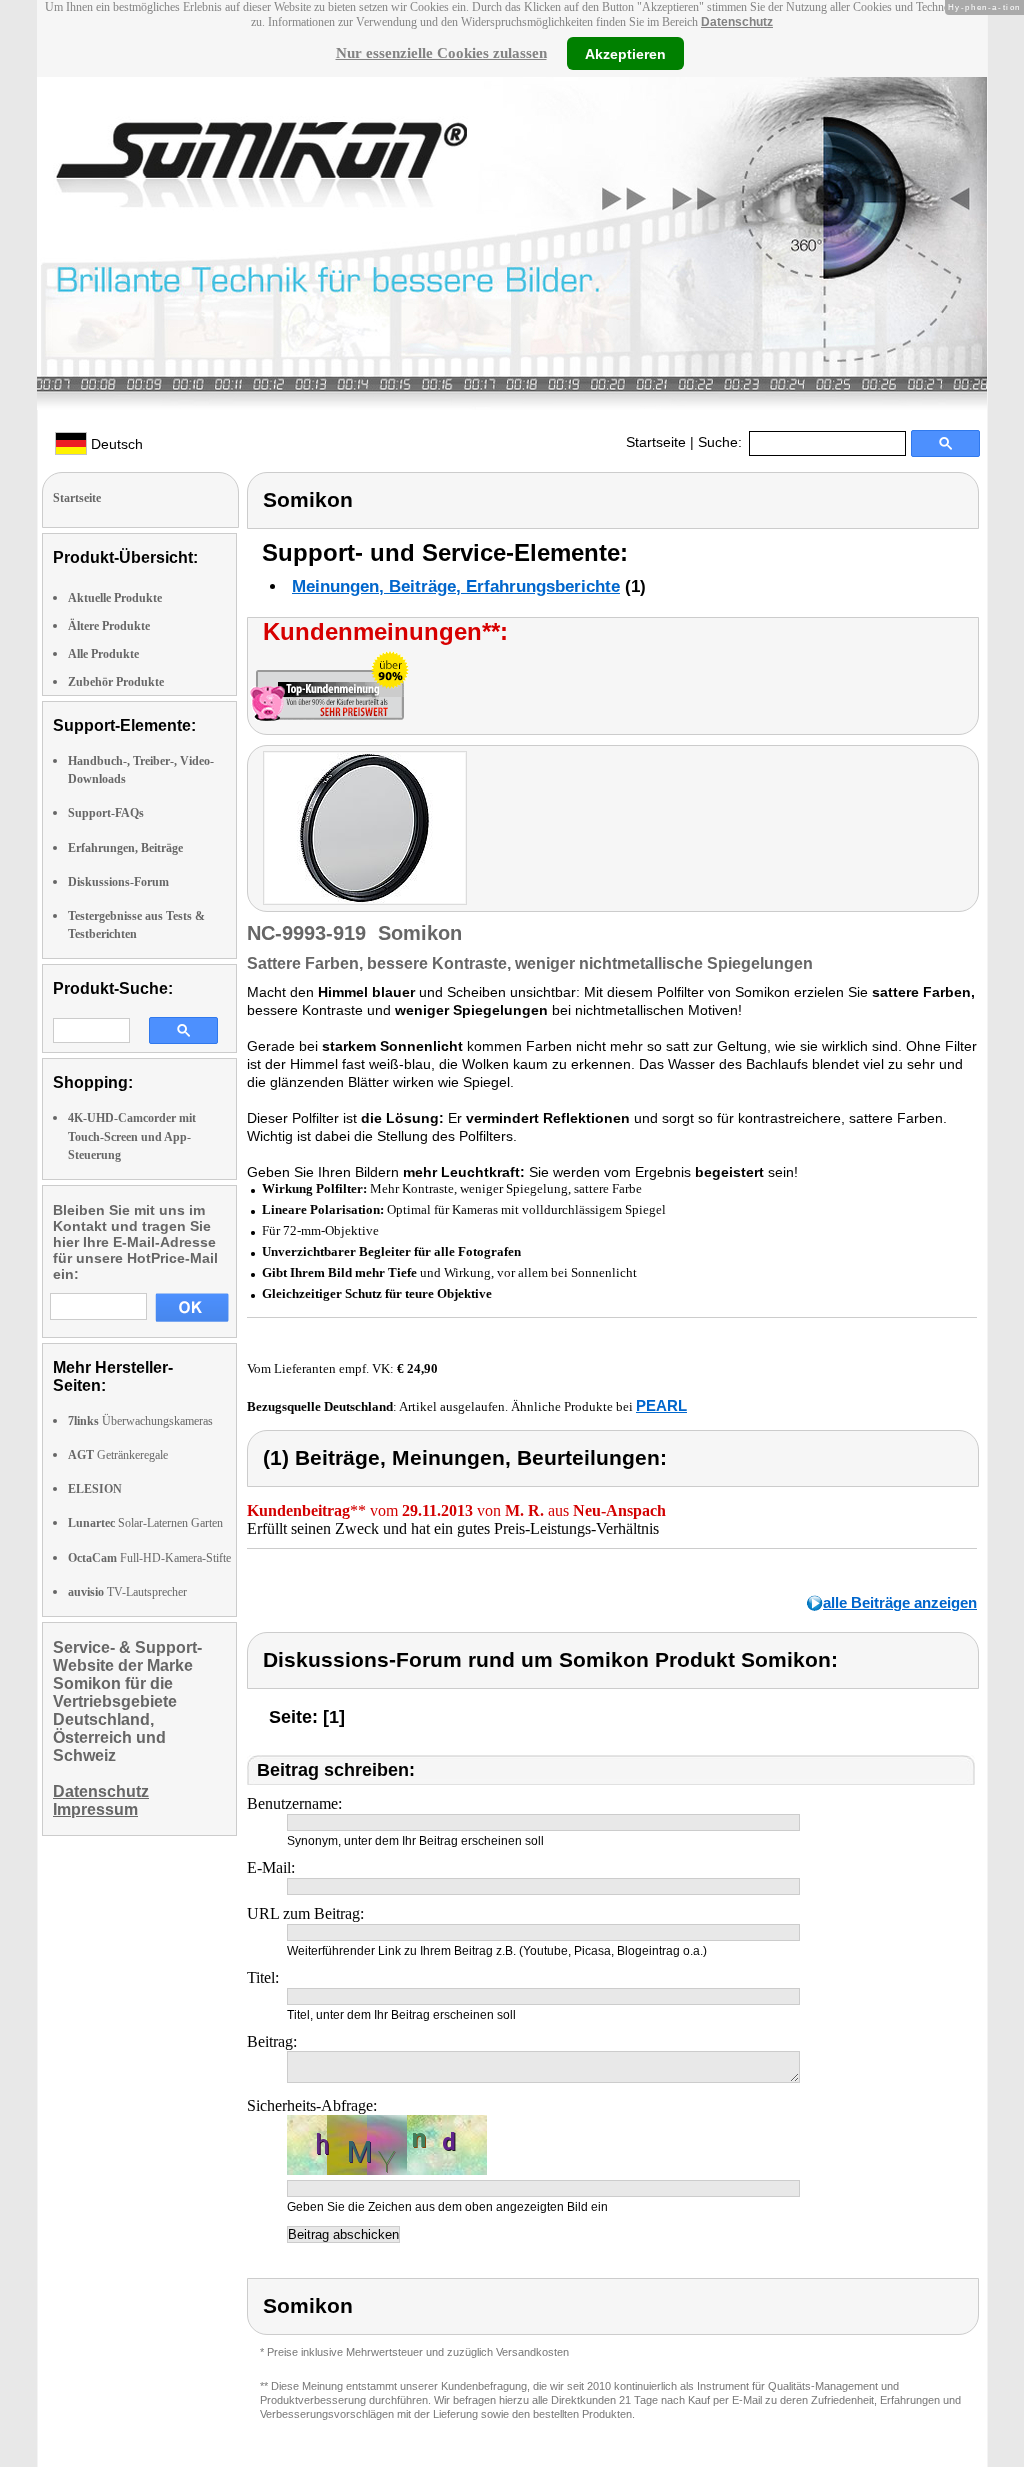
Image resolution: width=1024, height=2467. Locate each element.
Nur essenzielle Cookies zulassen (441, 53)
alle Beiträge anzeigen (900, 1602)
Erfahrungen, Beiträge (125, 848)
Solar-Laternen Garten (145, 1523)
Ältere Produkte (109, 626)
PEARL (661, 1405)
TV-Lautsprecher (127, 1592)
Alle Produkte (103, 654)
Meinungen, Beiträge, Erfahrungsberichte (456, 586)
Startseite (656, 442)
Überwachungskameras (140, 1421)
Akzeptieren (625, 53)
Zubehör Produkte (116, 682)
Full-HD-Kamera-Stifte (149, 1558)
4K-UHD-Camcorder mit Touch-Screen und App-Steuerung (132, 1136)
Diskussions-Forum (118, 882)
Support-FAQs (106, 813)
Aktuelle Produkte (115, 598)
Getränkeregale (118, 1455)
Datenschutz (737, 22)
